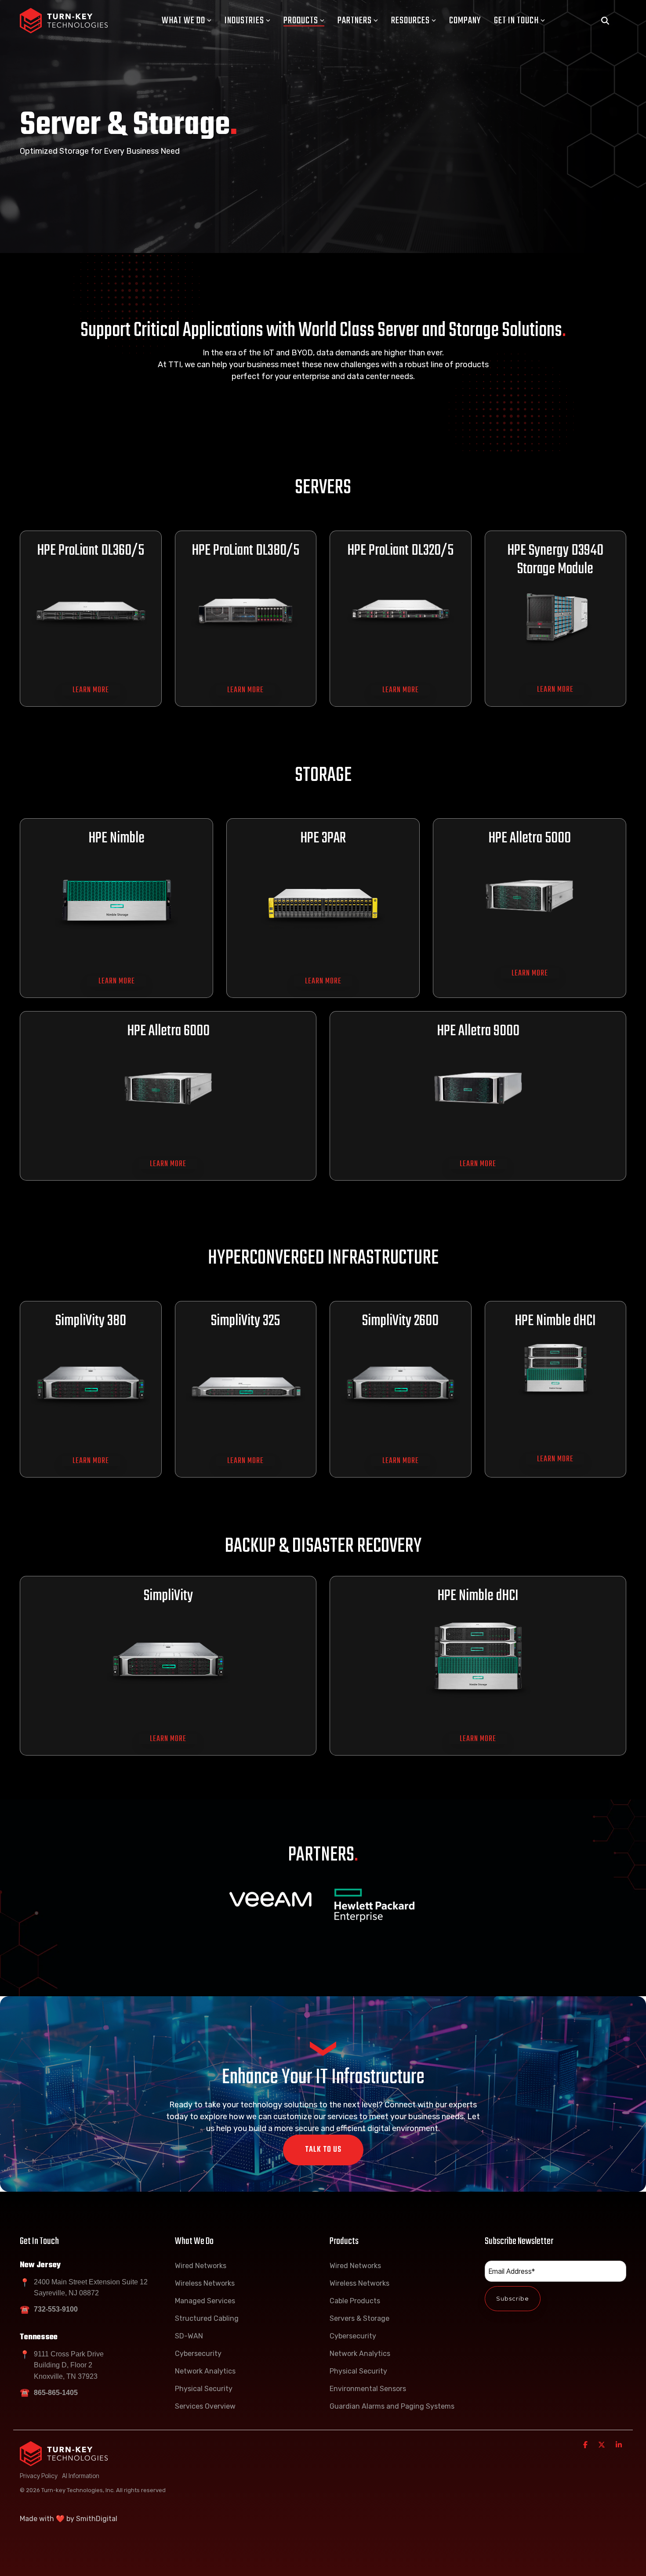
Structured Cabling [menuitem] (207, 2318)
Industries (244, 21)
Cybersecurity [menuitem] (198, 2354)
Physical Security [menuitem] (204, 2389)
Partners (355, 21)
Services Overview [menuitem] (205, 2406)
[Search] (605, 21)
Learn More (91, 690)
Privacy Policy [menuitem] (39, 2476)
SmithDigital (97, 2519)
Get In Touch (516, 21)
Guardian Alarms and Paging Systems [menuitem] (392, 2406)
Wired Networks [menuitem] (201, 2266)
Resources (410, 21)
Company (465, 21)
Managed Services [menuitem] (205, 2301)
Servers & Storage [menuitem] (359, 2318)
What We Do (183, 21)
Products (301, 21)
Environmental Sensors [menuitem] (368, 2389)
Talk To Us (323, 2150)
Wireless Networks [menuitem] (205, 2283)
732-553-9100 (56, 2309)
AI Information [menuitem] (81, 2476)
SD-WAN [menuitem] (189, 2336)
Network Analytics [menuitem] (205, 2371)
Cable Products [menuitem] (355, 2301)
